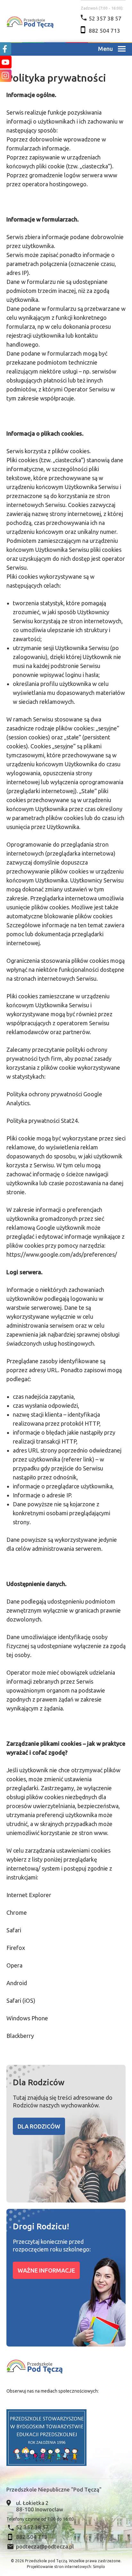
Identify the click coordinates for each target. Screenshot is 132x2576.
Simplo (99, 2567)
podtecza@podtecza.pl (45, 2546)
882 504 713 (104, 31)
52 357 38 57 (105, 18)
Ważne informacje (46, 2270)
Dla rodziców (39, 2126)
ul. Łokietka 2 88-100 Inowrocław (40, 2506)
